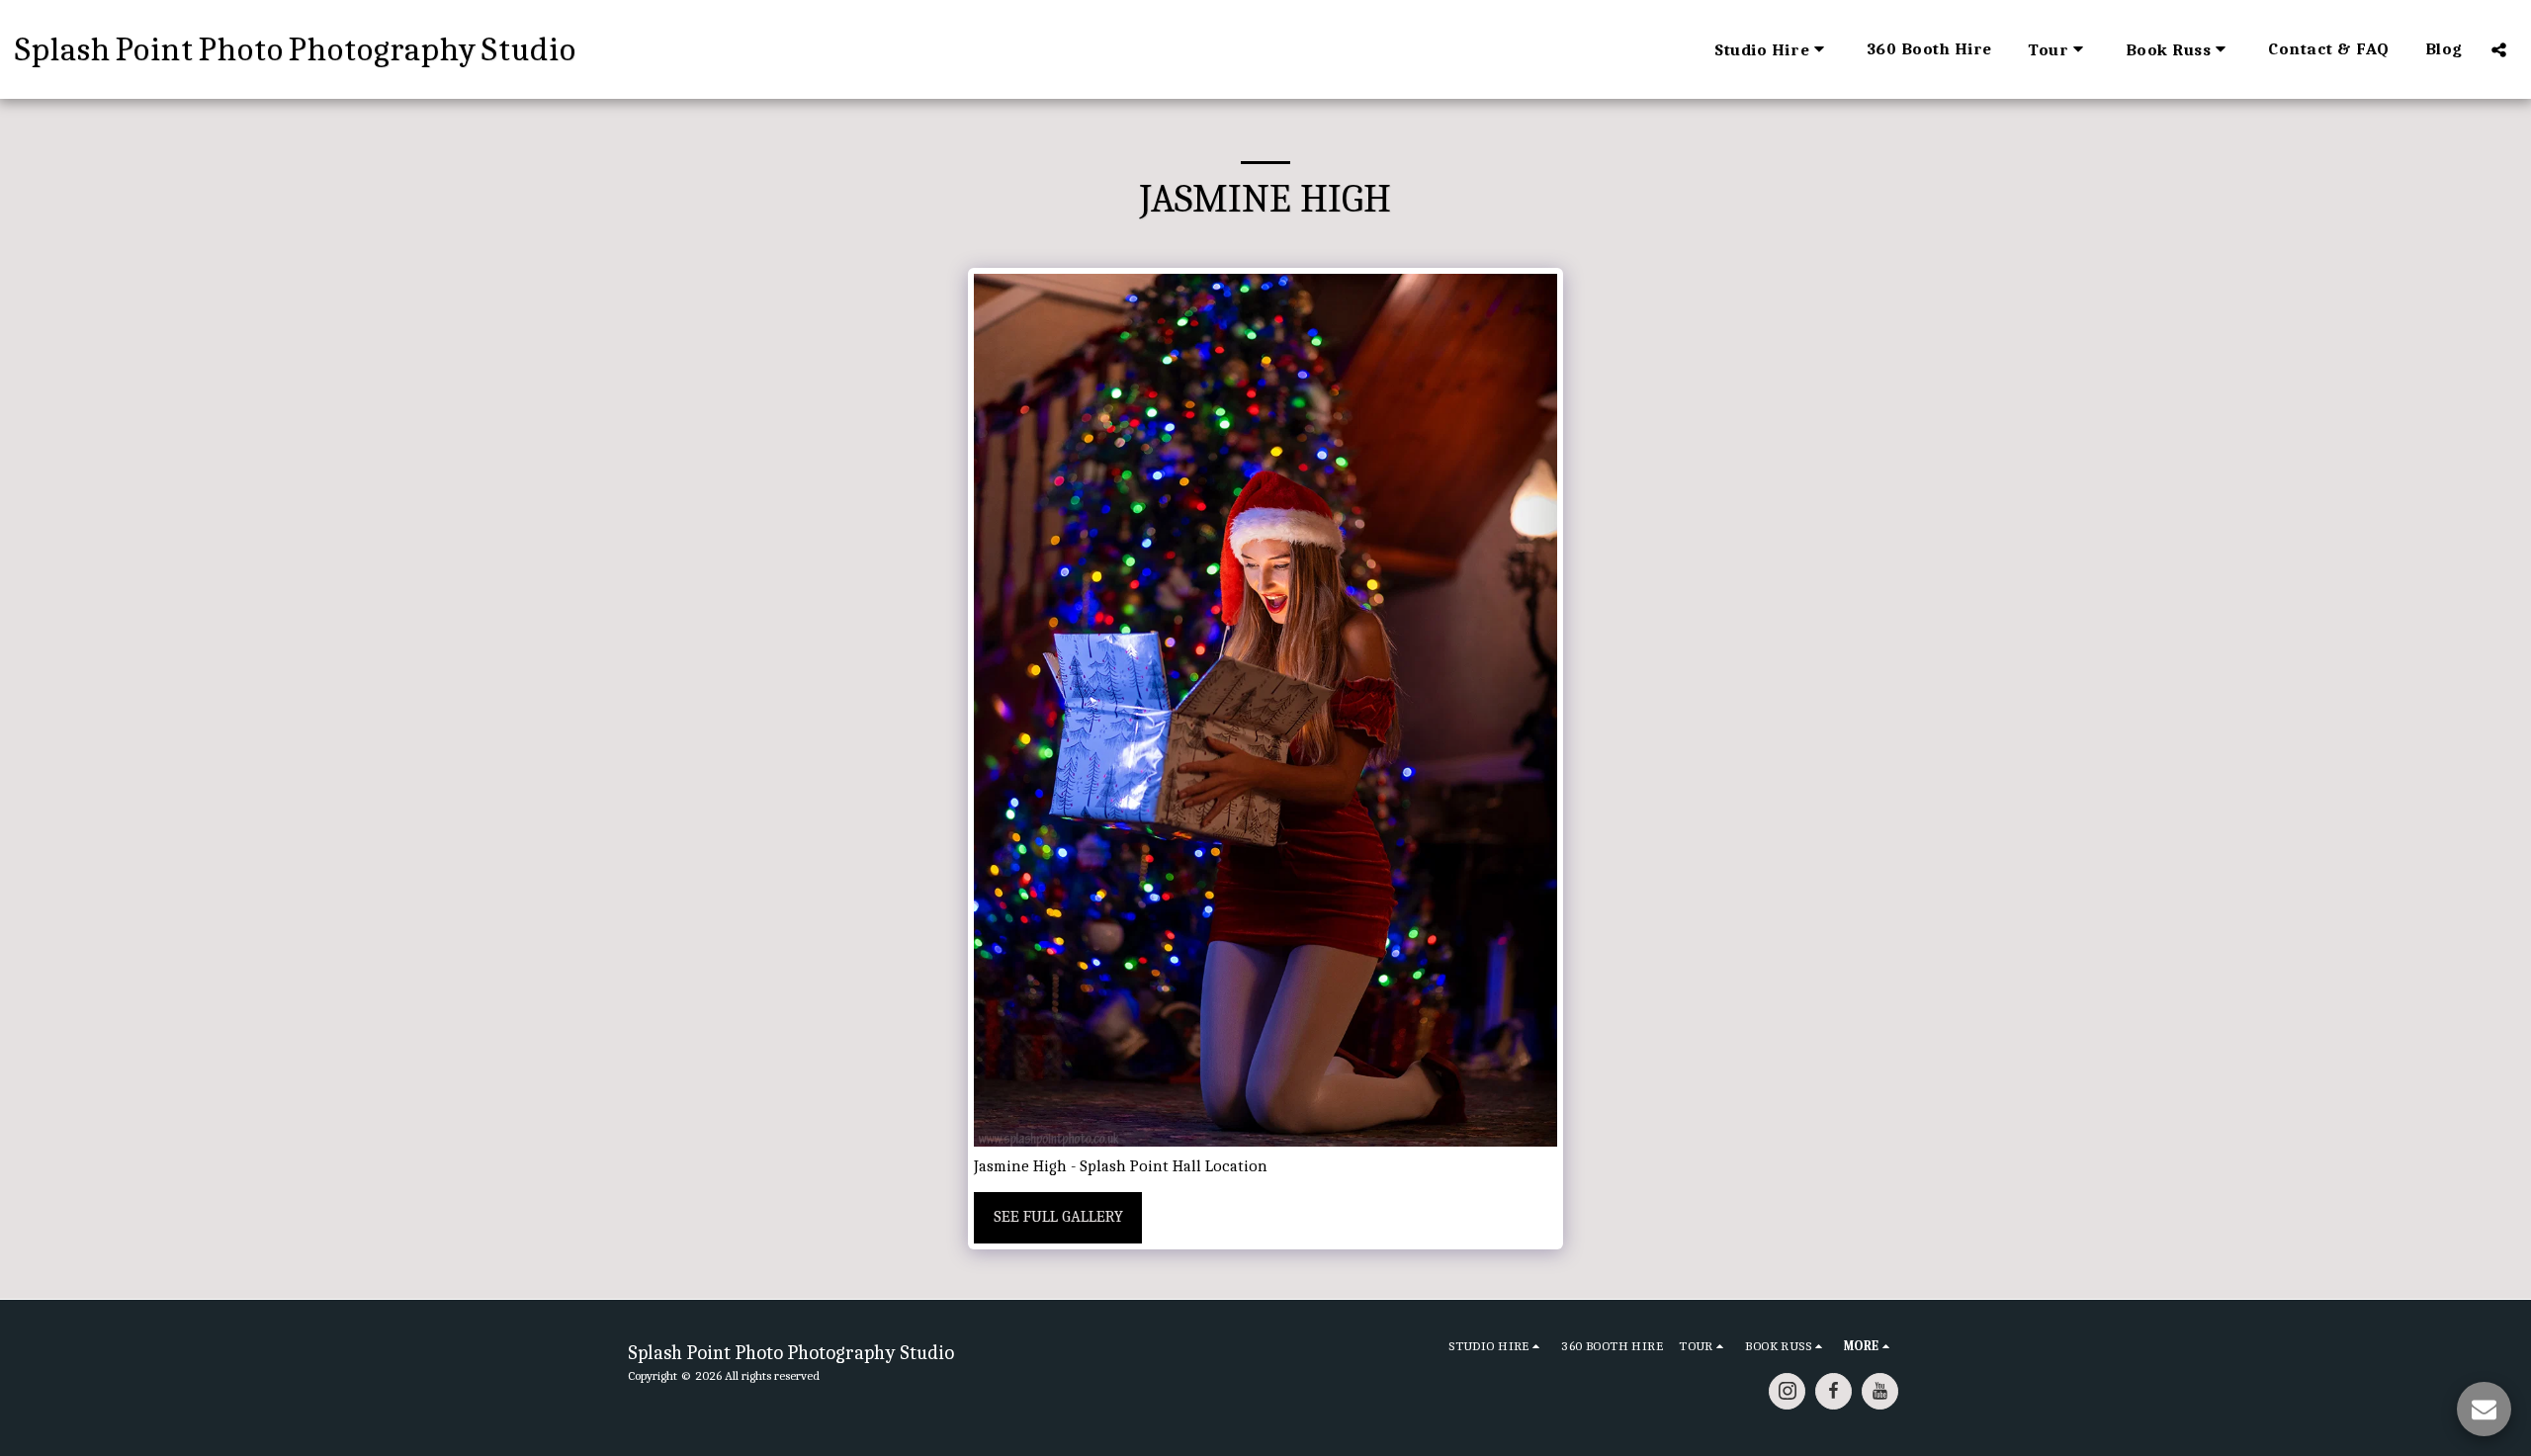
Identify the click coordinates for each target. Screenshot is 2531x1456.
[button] (1772, 49)
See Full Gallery (1058, 1216)
